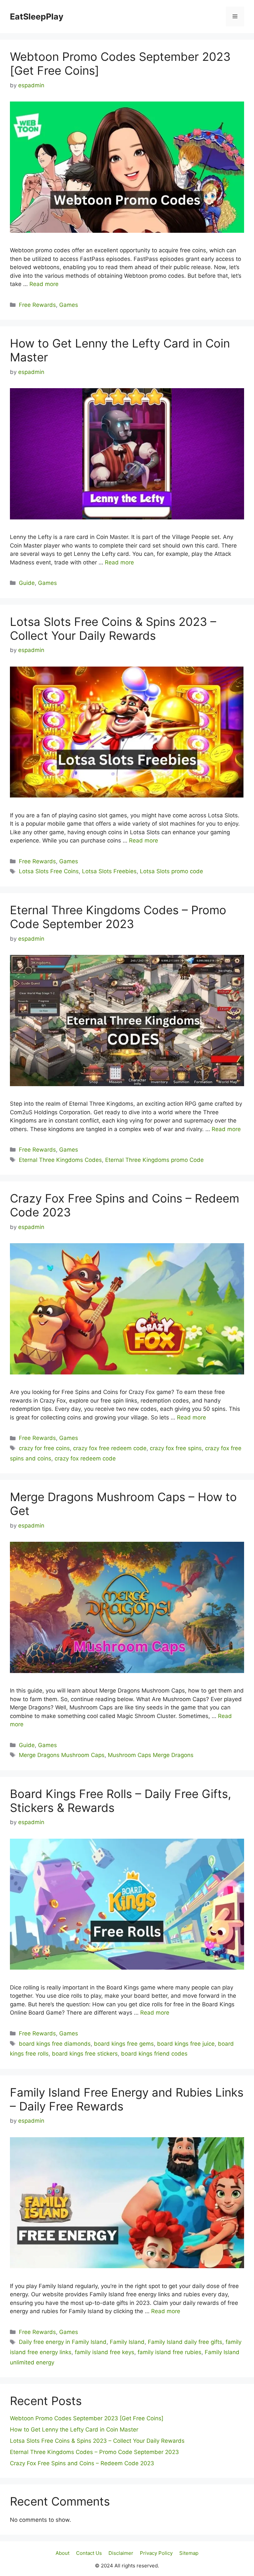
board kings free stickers (85, 2054)
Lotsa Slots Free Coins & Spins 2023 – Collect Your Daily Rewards (113, 629)
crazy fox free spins (176, 1448)
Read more (44, 284)
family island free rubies (169, 2352)
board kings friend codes (154, 2054)
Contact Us (89, 2553)
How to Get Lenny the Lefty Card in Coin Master (74, 2430)
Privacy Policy (156, 2553)
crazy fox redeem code (85, 1458)
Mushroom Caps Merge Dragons (151, 1755)
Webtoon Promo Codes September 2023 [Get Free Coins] (87, 2418)
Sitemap (189, 2553)
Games (69, 305)
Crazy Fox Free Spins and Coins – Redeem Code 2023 (82, 2463)
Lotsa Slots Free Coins (49, 871)
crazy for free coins (44, 1448)
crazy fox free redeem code (110, 1448)
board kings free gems (124, 2044)
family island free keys (105, 2352)
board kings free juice (186, 2044)
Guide (27, 583)
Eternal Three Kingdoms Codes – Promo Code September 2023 (118, 917)
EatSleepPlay (37, 17)
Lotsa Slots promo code (171, 871)
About (63, 2553)
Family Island (127, 2342)
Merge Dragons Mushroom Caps (62, 1755)
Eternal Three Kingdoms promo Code (154, 1160)
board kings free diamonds (55, 2044)
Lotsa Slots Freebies (109, 871)
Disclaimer (121, 2553)
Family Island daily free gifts (185, 2342)
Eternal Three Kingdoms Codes (60, 1160)
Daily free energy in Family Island (63, 2342)
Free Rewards (37, 305)
